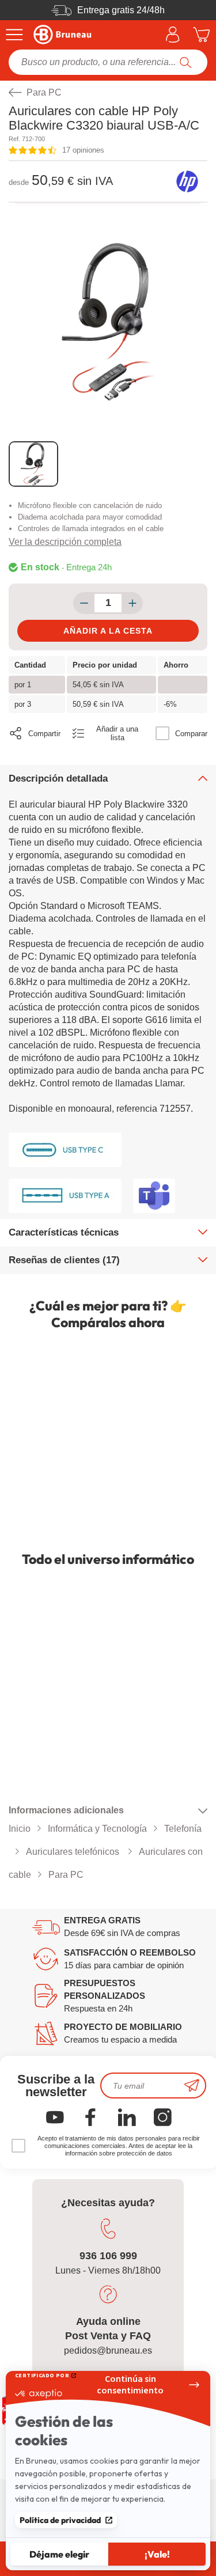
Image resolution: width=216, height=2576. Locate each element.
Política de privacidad (60, 2520)
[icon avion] (192, 2086)
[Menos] (84, 603)
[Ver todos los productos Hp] (187, 181)
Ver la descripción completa (65, 542)
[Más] (132, 603)
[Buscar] (186, 62)
